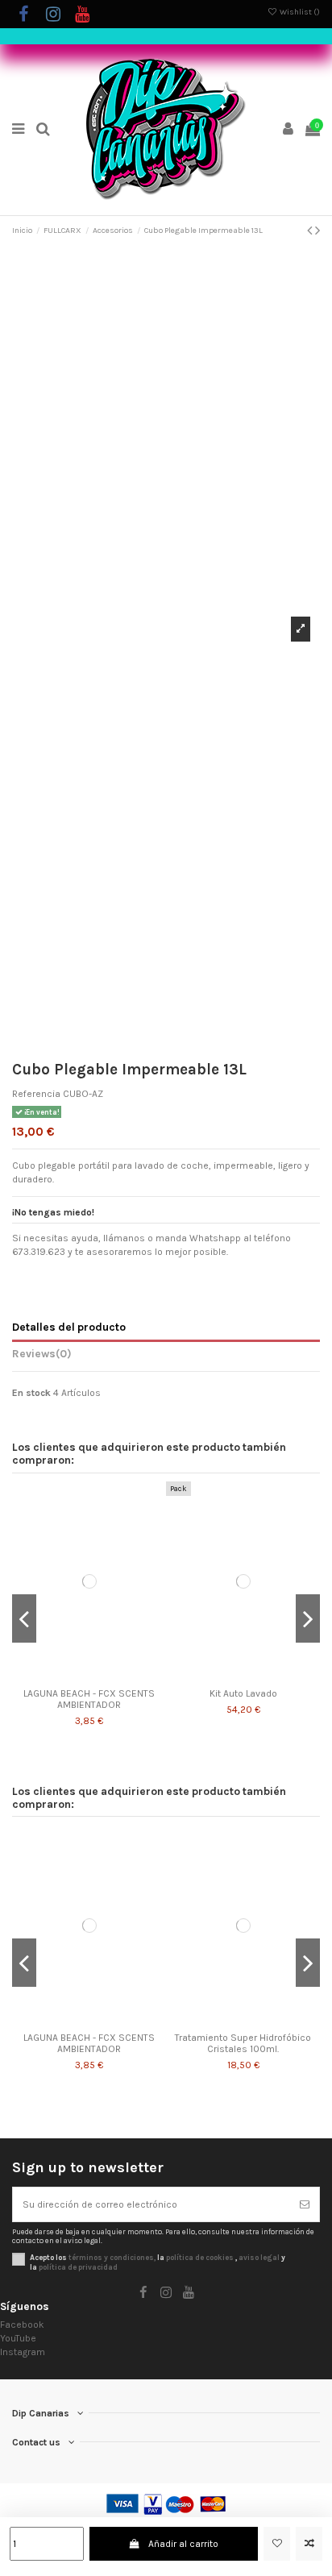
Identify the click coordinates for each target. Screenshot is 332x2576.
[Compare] (89, 1676)
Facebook (22, 2325)
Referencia (36, 1094)
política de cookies (200, 2257)
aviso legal (259, 2257)
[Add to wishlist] (277, 2544)
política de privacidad (78, 2267)
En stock (31, 1393)
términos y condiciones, (112, 2257)
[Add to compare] (309, 2544)
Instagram (23, 2352)
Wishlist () (299, 12)
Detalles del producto (69, 1327)
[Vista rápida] (108, 1676)
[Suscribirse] (305, 2204)
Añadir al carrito (183, 2544)
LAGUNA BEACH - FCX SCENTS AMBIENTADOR (89, 1699)
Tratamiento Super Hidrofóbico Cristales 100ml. (243, 2043)
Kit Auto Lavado (243, 1693)
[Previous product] (311, 231)
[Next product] (317, 231)
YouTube (18, 2338)
